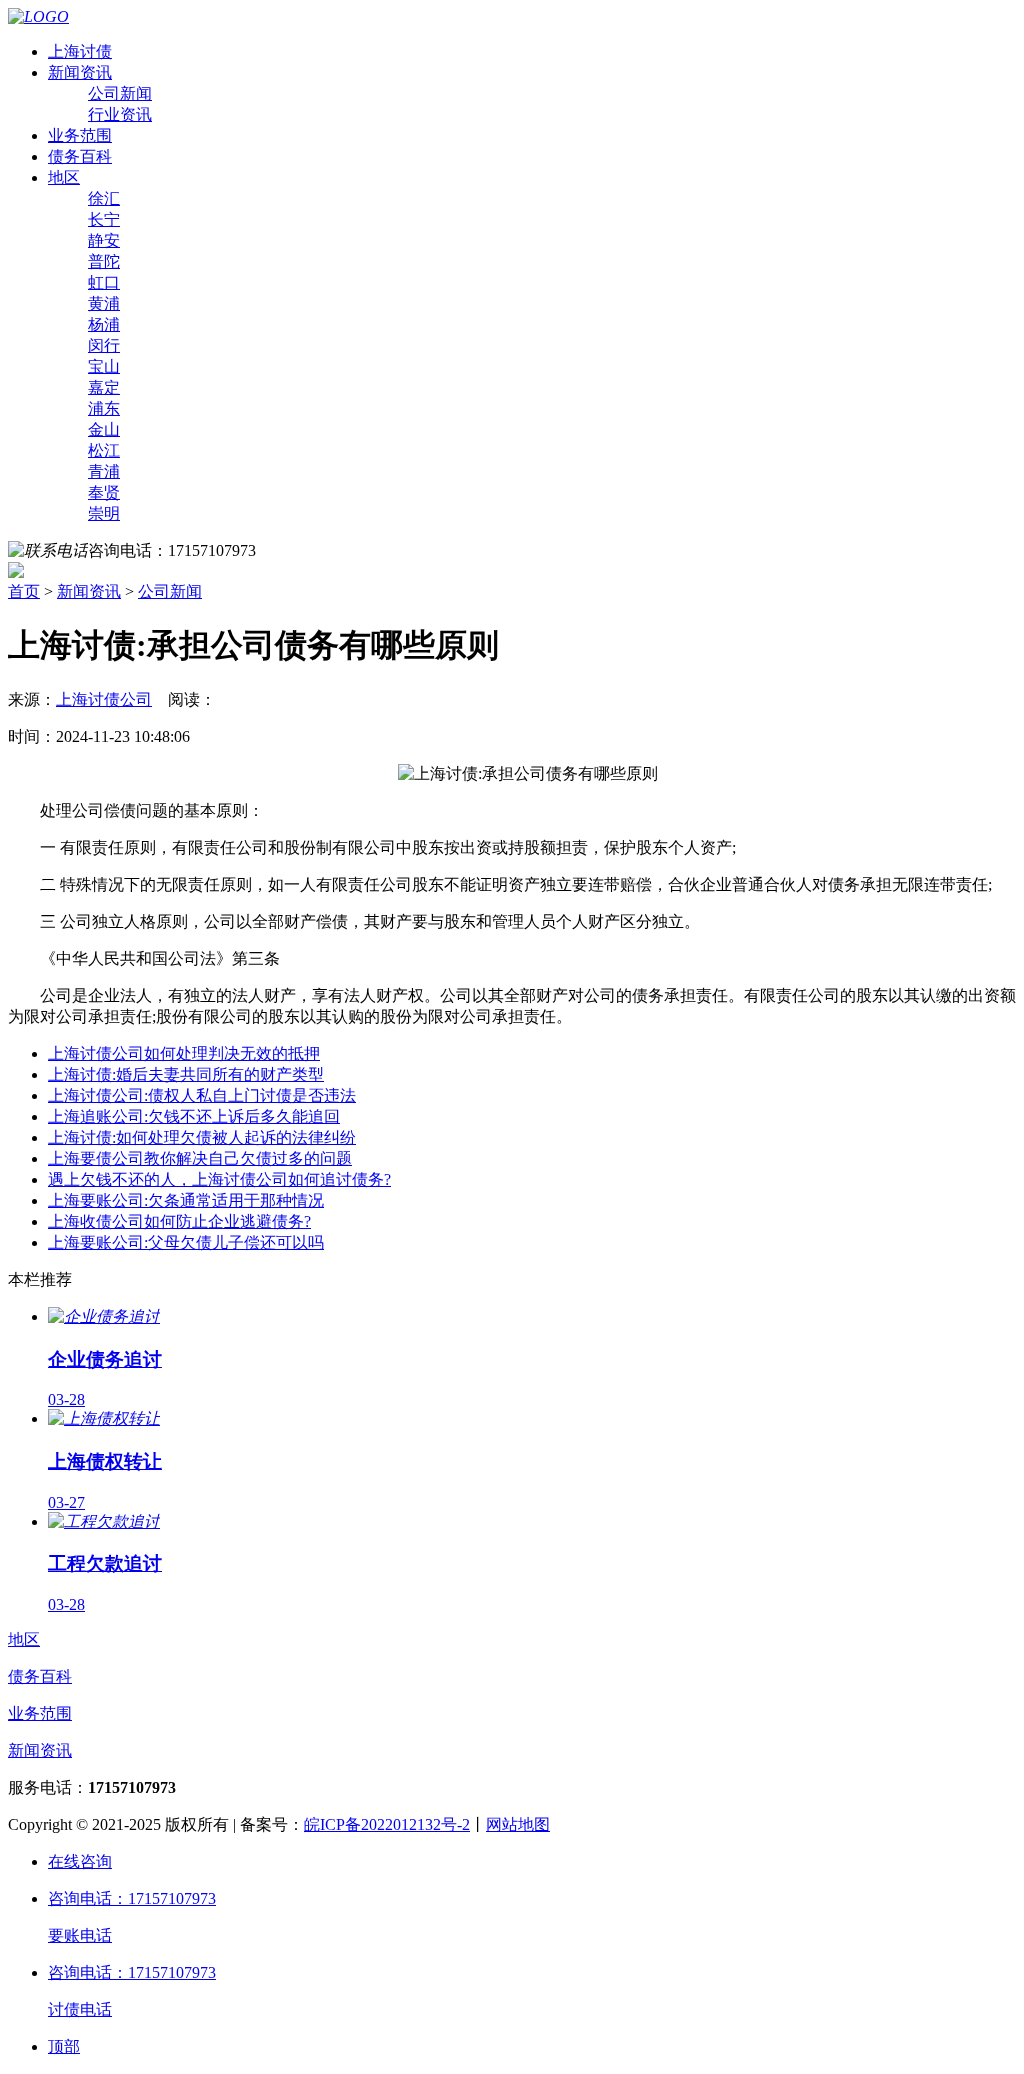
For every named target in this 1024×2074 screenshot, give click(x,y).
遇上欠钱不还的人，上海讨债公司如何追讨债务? (219, 1179)
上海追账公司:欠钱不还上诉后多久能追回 (194, 1116)
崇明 (104, 513)
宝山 (104, 366)
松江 (104, 450)
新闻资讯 (80, 72)
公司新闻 (120, 93)
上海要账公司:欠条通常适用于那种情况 (186, 1200)
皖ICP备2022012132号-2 (387, 1824)
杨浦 (104, 324)
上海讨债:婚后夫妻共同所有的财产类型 (186, 1074)
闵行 (104, 345)
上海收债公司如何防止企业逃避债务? (179, 1221)
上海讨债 (80, 51)
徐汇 (104, 198)
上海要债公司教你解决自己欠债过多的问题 (200, 1158)
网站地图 (518, 1824)
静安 (104, 240)
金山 (104, 429)
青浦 (104, 471)
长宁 (104, 219)
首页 (24, 591)
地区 (64, 177)
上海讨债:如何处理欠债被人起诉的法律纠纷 (202, 1137)
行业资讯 (120, 114)
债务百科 (80, 156)
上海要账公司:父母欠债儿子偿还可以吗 (186, 1242)
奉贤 (104, 492)
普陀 (104, 261)
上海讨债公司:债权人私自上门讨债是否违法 (202, 1095)
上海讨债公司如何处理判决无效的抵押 (184, 1053)
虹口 (104, 282)
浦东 (104, 408)
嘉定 (104, 387)
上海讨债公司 (104, 699)
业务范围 (80, 135)
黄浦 (104, 303)
